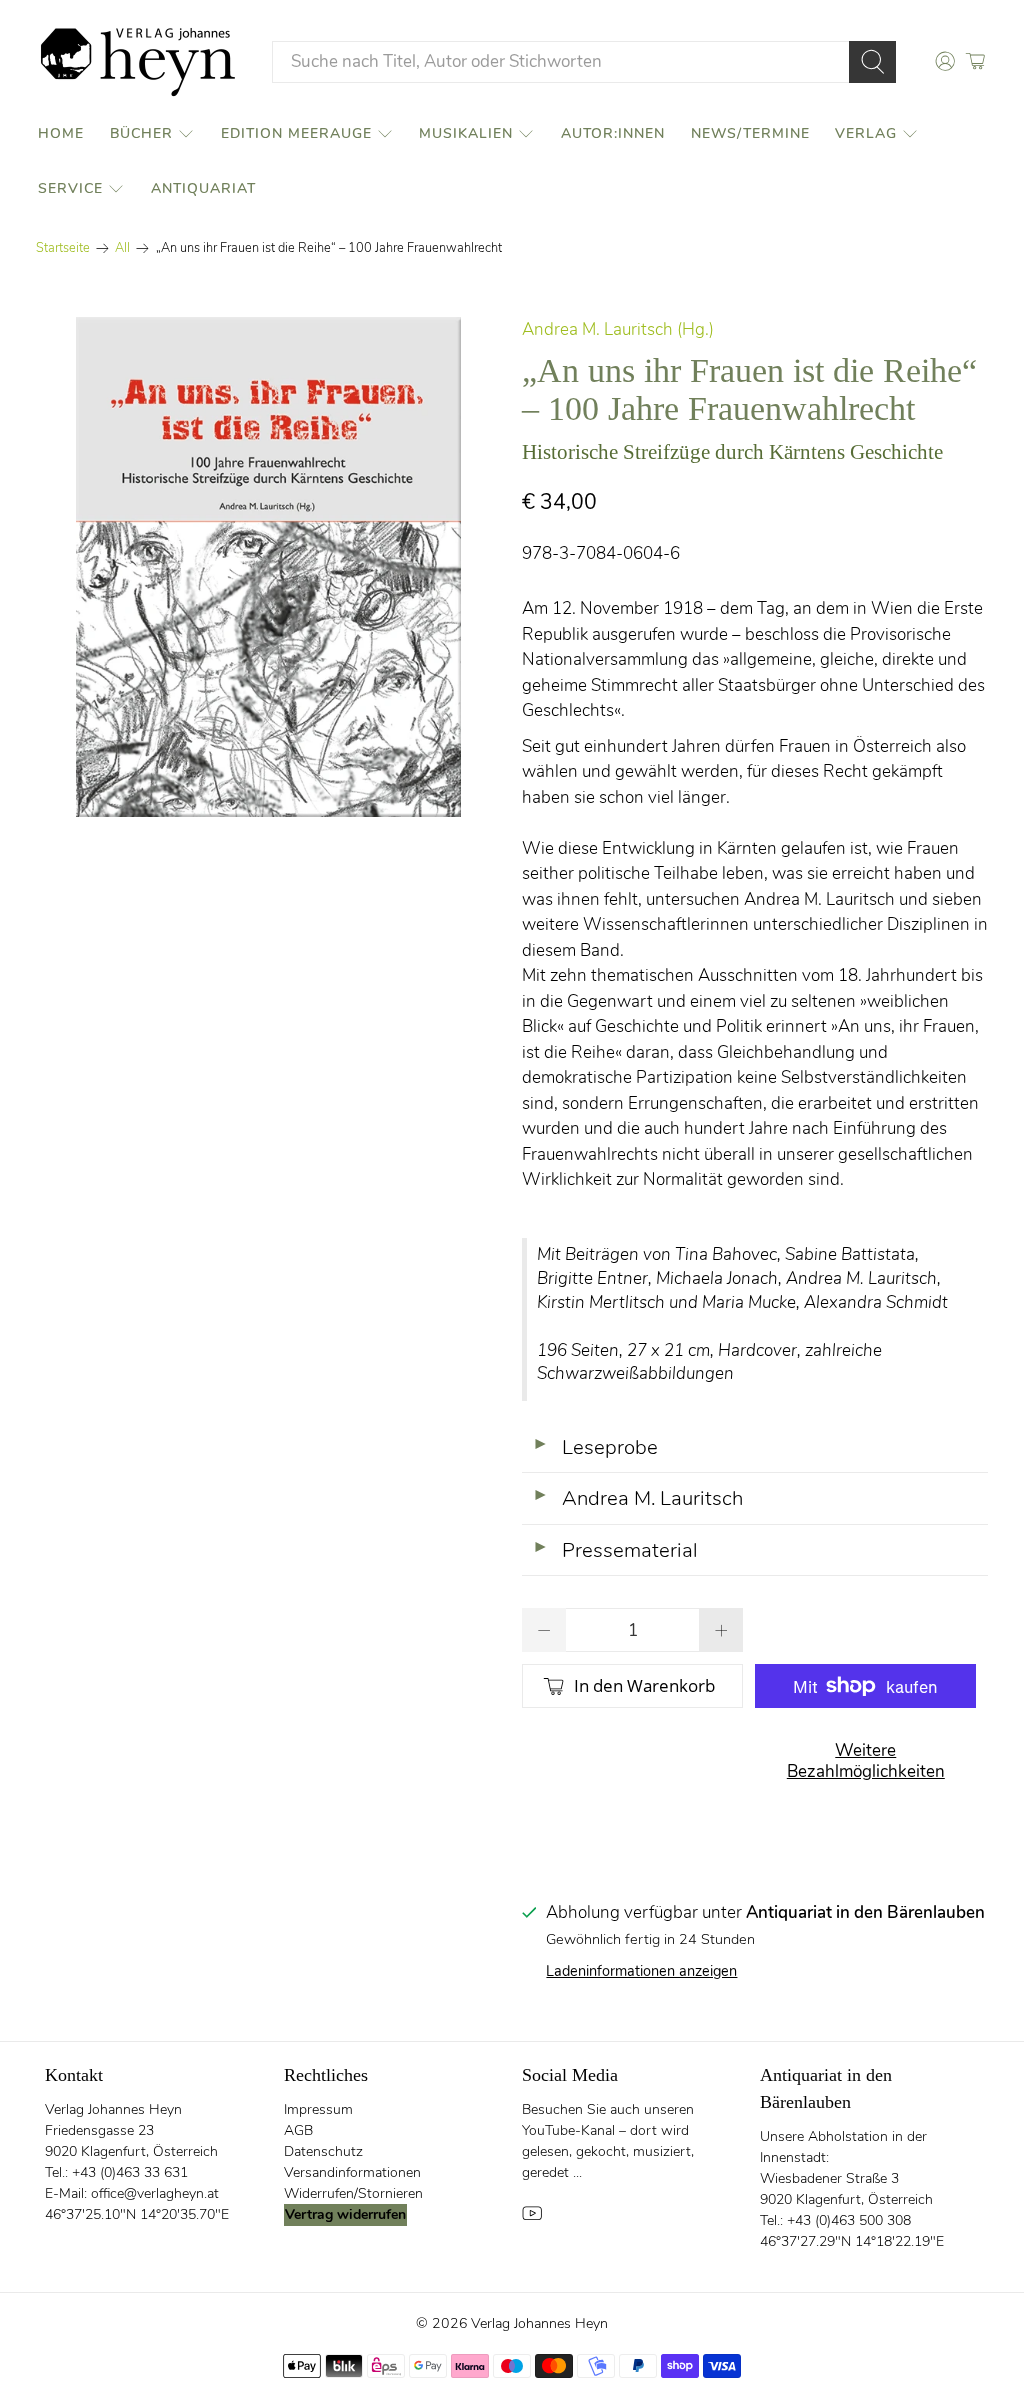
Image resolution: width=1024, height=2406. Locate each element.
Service (70, 188)
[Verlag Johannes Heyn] (138, 62)
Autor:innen (613, 133)
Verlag (866, 133)
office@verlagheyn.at (155, 2193)
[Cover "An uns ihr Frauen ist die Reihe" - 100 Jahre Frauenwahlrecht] (269, 567)
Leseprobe (595, 1447)
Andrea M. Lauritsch (637, 1498)
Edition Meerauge (296, 133)
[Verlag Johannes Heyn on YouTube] (532, 2219)
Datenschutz (323, 2151)
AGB (298, 2130)
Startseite (63, 248)
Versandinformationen (352, 2172)
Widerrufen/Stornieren (353, 2193)
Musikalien (466, 133)
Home (61, 133)
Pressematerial (615, 1550)
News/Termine (750, 133)
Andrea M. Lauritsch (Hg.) (618, 329)
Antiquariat (203, 188)
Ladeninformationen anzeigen (641, 1971)
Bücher (141, 133)
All (122, 248)
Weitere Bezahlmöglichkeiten (866, 1760)
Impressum (318, 2109)
